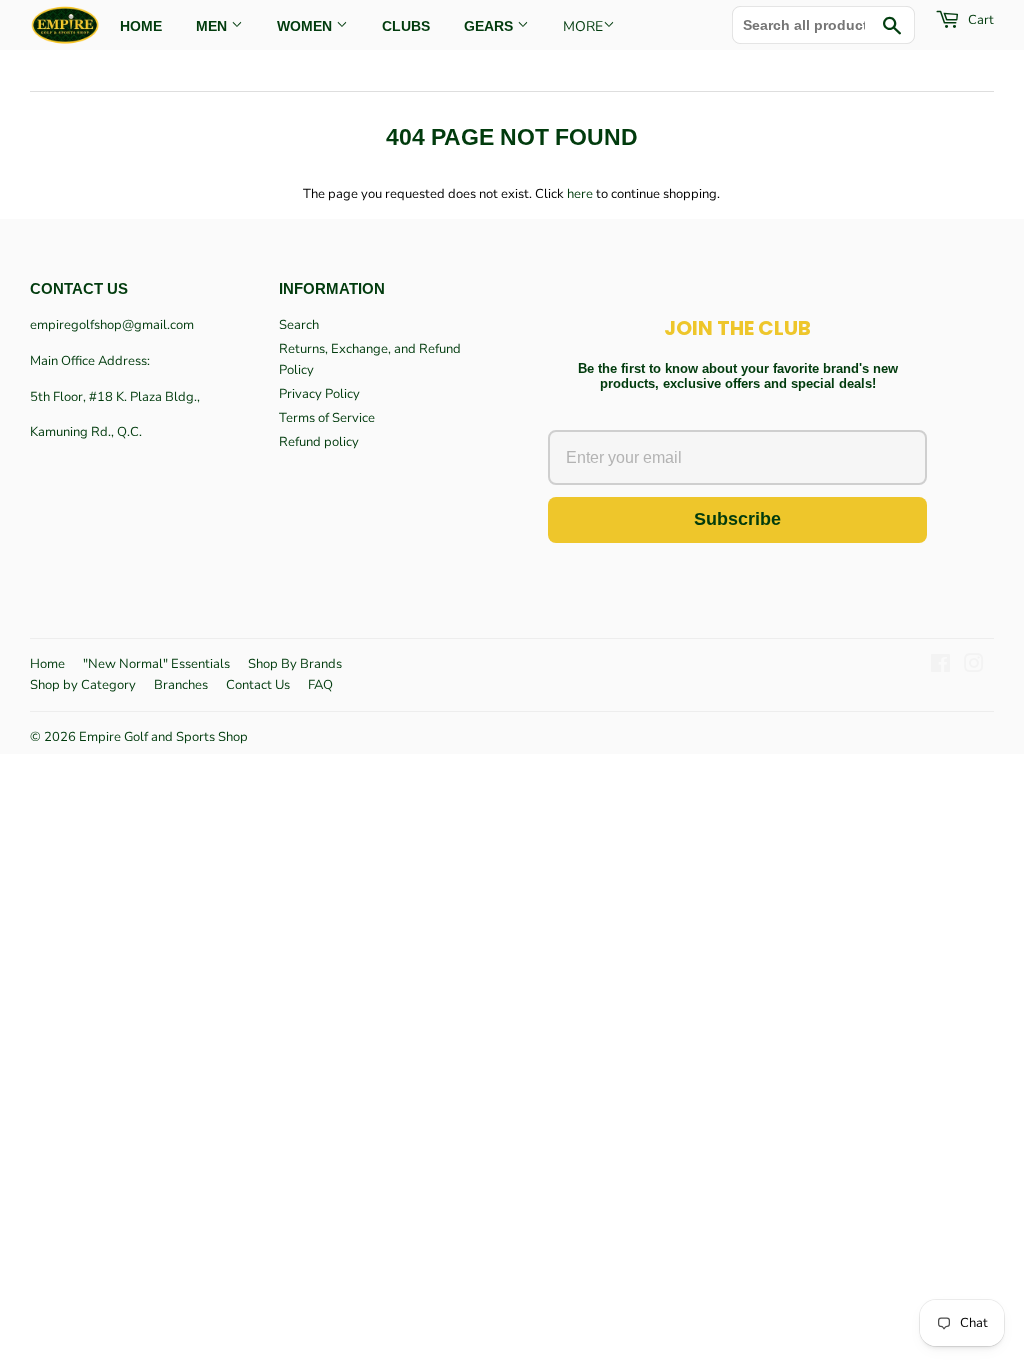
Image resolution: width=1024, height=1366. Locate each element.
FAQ (320, 685)
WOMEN (306, 26)
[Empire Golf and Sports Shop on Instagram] (974, 667)
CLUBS (406, 26)
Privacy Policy (319, 394)
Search (299, 325)
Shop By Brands (295, 664)
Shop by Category (83, 685)
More (583, 26)
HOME (141, 26)
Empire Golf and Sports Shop (163, 737)
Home (47, 664)
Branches (181, 685)
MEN (213, 26)
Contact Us (258, 685)
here (580, 194)
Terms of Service (327, 418)
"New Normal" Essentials (156, 664)
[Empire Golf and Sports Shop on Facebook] (940, 667)
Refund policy (319, 442)
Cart (979, 20)
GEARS (490, 26)
